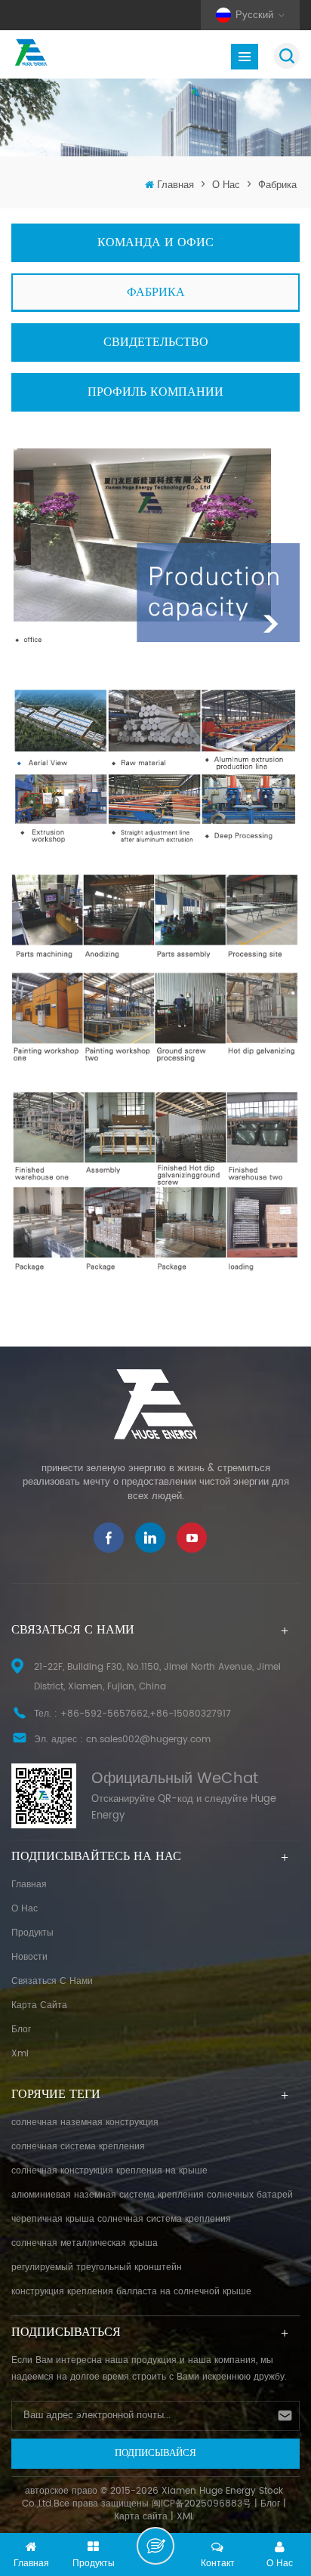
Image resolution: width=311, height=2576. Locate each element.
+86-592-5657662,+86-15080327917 (146, 1714)
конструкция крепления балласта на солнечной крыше (131, 2292)
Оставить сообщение (155, 2546)
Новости (29, 1957)
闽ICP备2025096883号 (202, 2504)
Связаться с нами (52, 1981)
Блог (270, 2504)
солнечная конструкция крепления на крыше (109, 2171)
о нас (226, 185)
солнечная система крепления (78, 2147)
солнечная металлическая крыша (85, 2243)
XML (185, 2517)
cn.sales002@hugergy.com (148, 1740)
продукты (32, 1933)
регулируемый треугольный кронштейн (97, 2267)
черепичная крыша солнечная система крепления (121, 2219)
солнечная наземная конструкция (85, 2123)
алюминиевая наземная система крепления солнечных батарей (152, 2195)
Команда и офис (155, 242)
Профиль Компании (155, 392)
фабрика (277, 185)
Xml (20, 2054)
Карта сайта (39, 2005)
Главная (176, 185)
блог (21, 2030)
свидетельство (156, 342)
